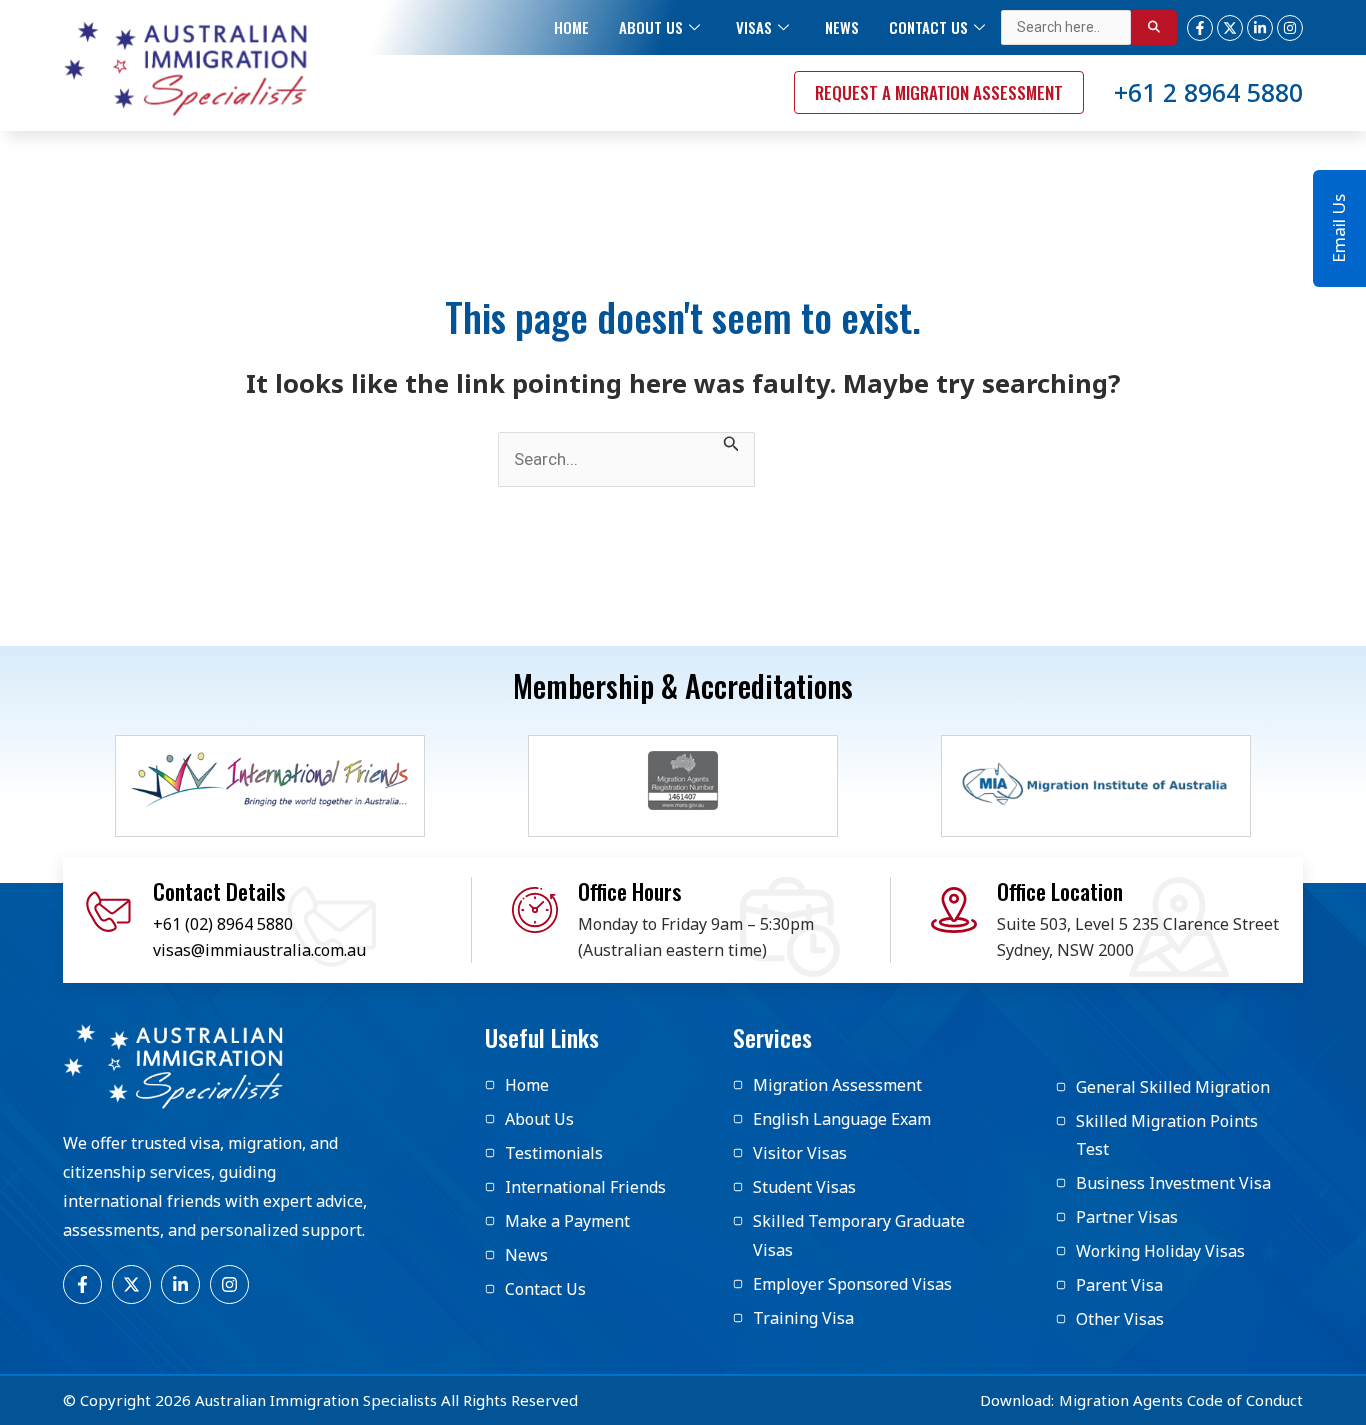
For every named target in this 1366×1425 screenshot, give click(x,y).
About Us (651, 27)
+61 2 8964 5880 (1208, 92)
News (842, 27)
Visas (754, 27)
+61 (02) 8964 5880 (223, 924)
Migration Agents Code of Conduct (1181, 1400)
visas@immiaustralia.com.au (259, 950)
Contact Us (928, 27)
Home (571, 27)
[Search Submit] (731, 443)
